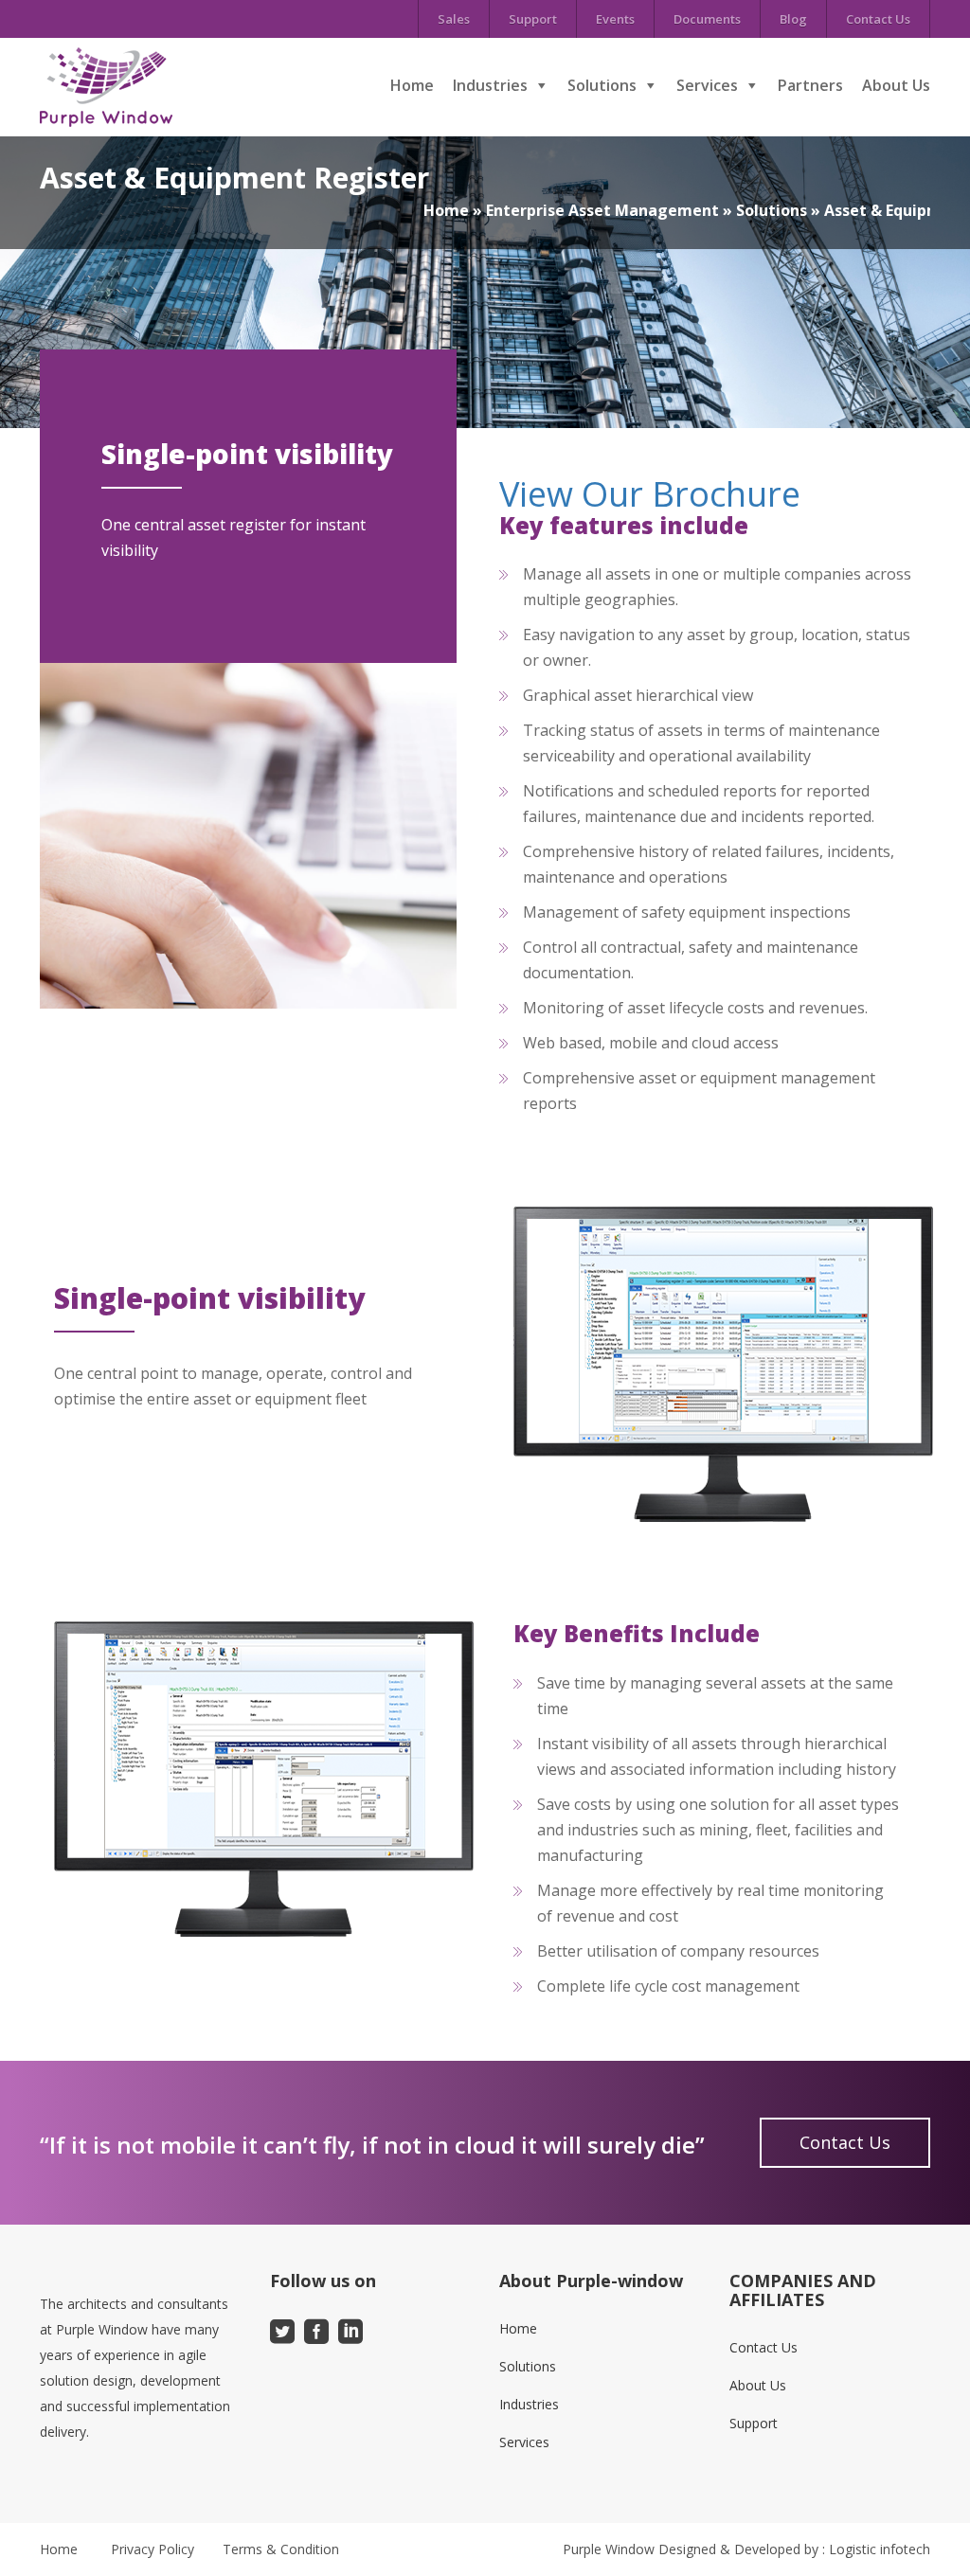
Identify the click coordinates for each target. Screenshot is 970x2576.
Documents (707, 19)
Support (533, 19)
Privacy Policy (153, 2549)
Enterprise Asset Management (602, 210)
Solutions (602, 85)
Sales (454, 19)
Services (707, 85)
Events (615, 19)
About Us (896, 85)
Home (412, 85)
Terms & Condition (281, 2549)
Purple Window (609, 2549)
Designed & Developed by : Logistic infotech (794, 2549)
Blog (793, 19)
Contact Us (878, 19)
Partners (810, 85)
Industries (490, 85)
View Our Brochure (650, 494)
